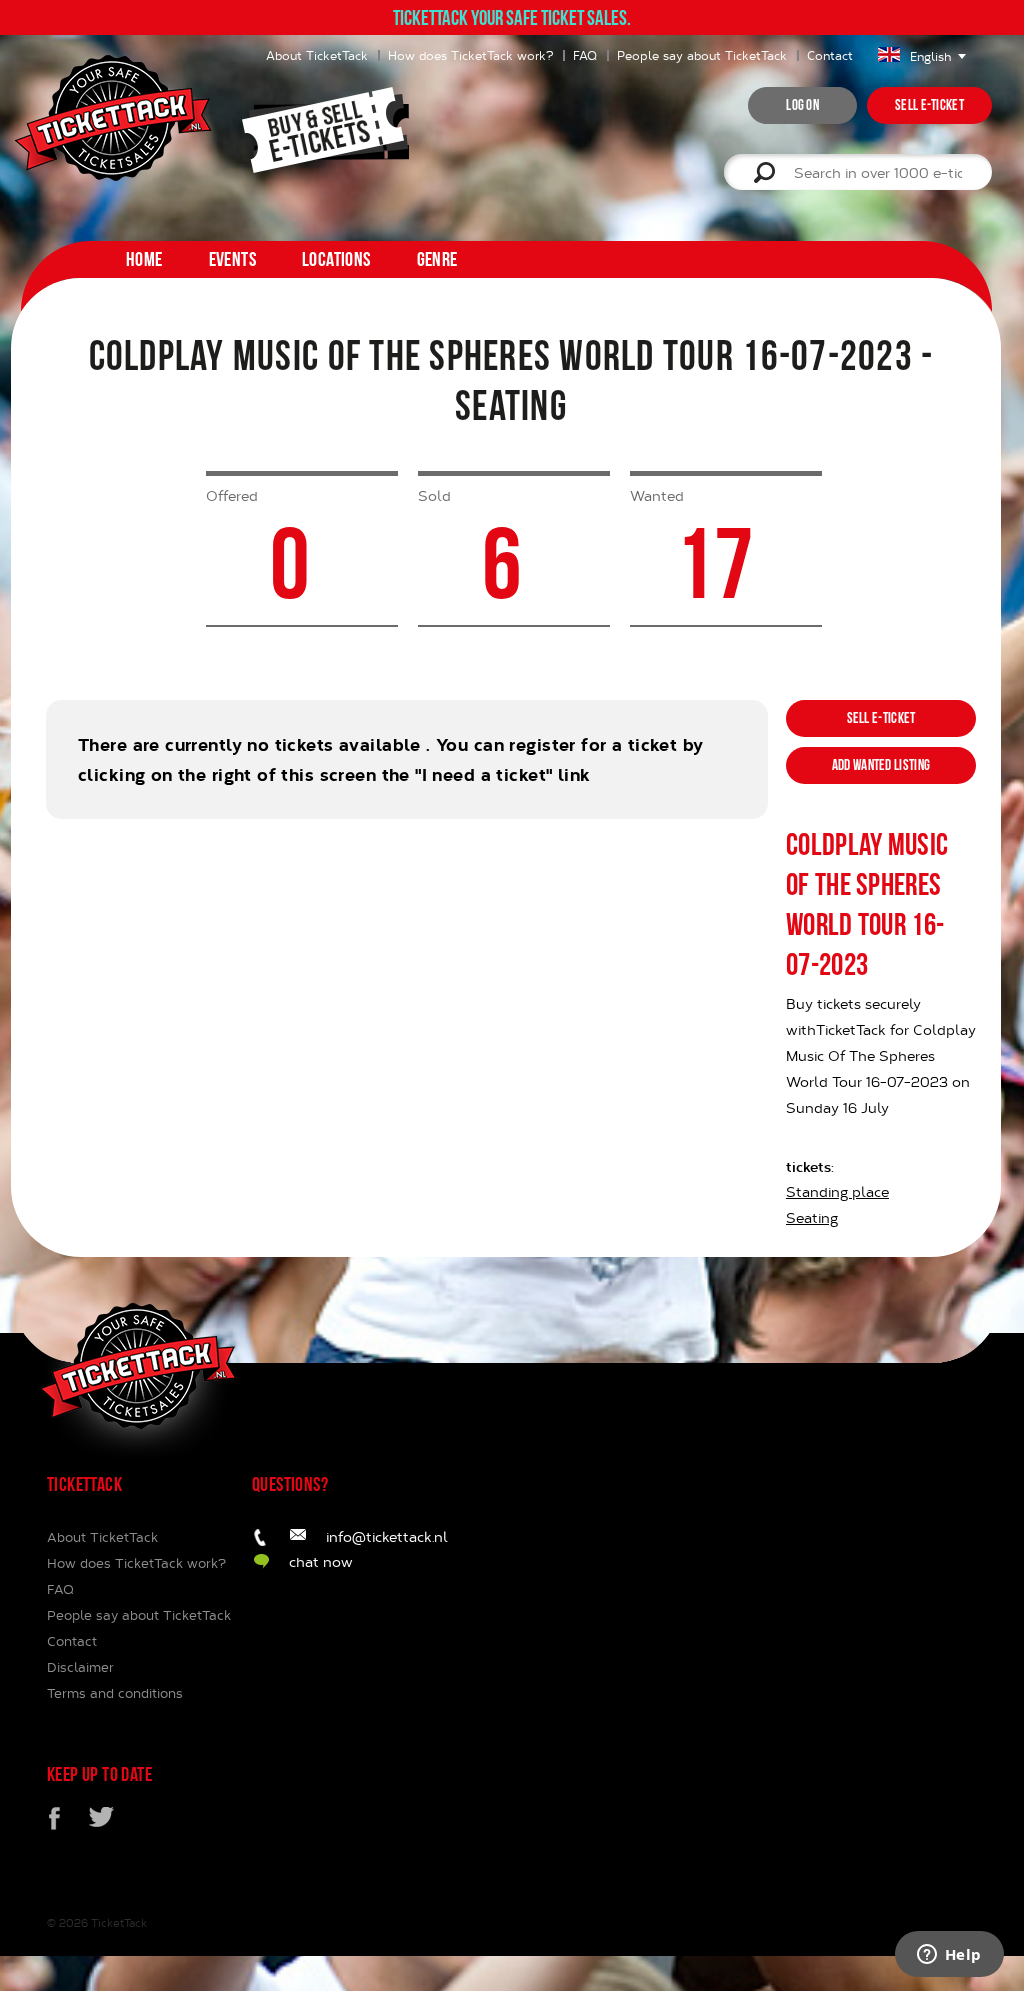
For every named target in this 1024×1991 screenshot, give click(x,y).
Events (232, 259)
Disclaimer (80, 1667)
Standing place (837, 1191)
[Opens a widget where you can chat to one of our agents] (949, 1956)
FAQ (585, 55)
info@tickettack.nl (387, 1536)
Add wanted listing (881, 765)
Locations (336, 259)
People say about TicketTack (702, 55)
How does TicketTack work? (470, 55)
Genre (437, 259)
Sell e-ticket (929, 105)
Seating (812, 1217)
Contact (830, 55)
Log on (802, 105)
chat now (321, 1561)
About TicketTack (317, 55)
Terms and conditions (115, 1693)
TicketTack (119, 1922)
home (144, 259)
